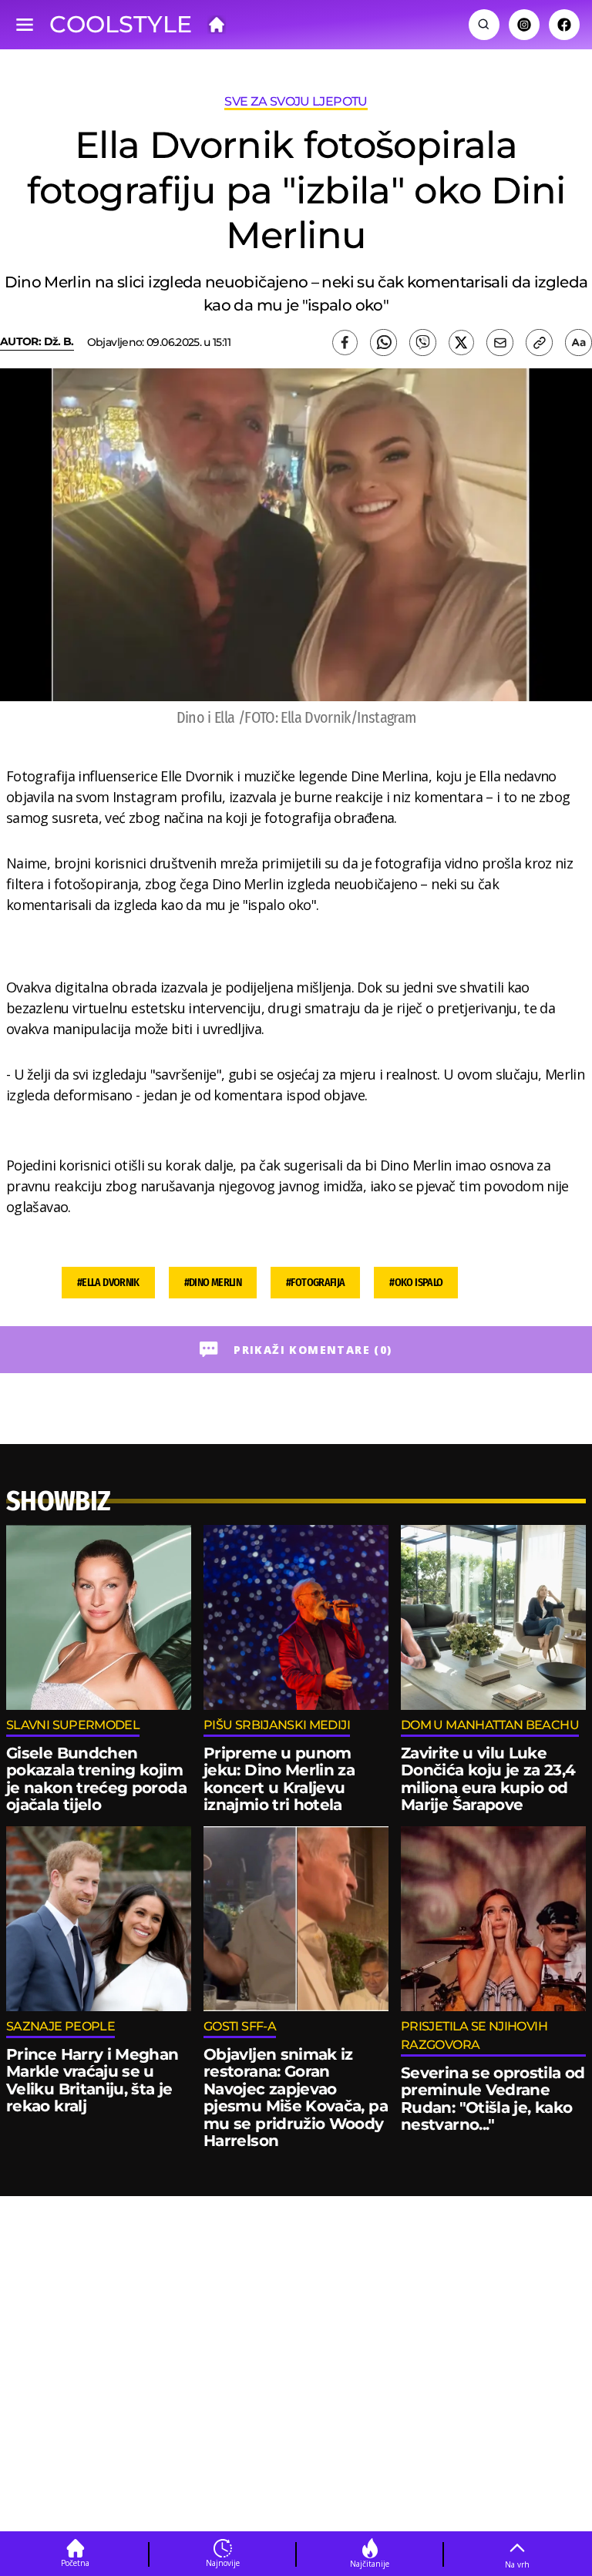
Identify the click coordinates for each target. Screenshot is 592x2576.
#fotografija (315, 1283)
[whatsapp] (383, 343)
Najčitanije (370, 2564)
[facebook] (345, 343)
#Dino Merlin (213, 1283)
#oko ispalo (416, 1283)
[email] (500, 343)
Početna (75, 2563)
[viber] (423, 343)
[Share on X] (461, 343)
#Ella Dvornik (108, 1283)
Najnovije (223, 2563)
